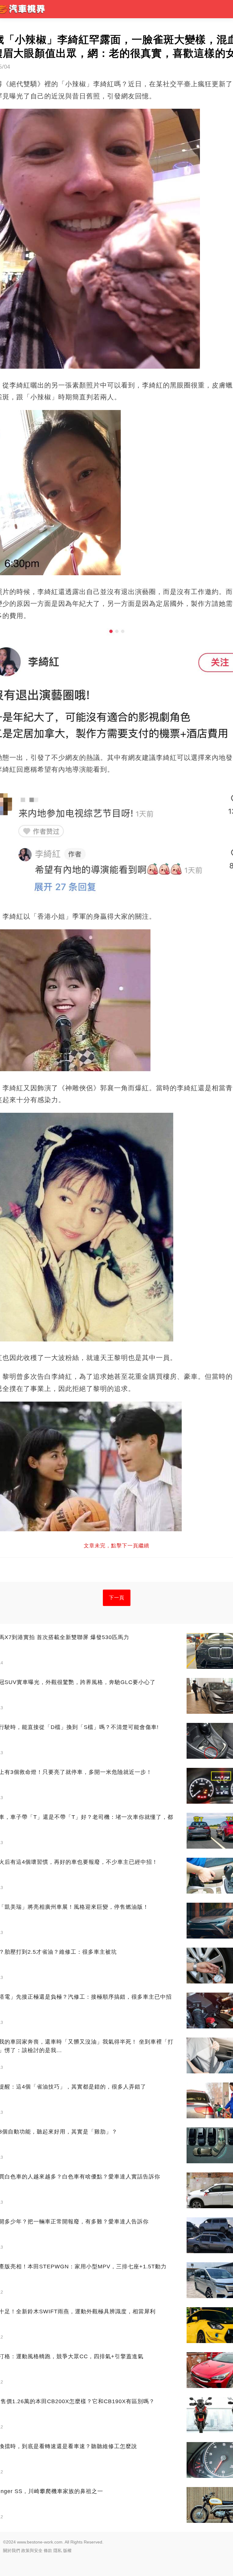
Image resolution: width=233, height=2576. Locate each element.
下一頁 (117, 1598)
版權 (67, 2550)
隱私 (58, 2550)
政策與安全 (32, 2550)
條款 (48, 2550)
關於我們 (12, 2550)
